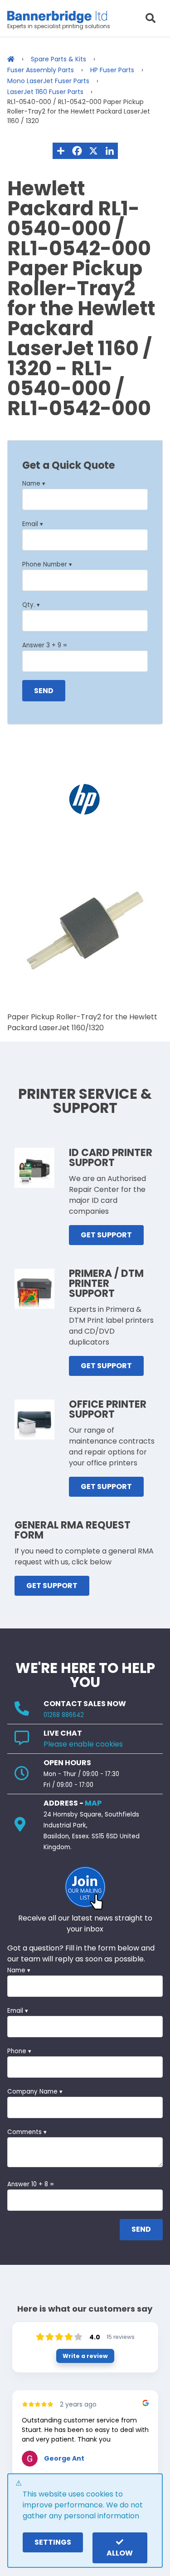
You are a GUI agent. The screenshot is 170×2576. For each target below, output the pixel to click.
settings (53, 2542)
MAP (93, 1803)
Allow (120, 2553)
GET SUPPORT (106, 1235)
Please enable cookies (83, 1744)
